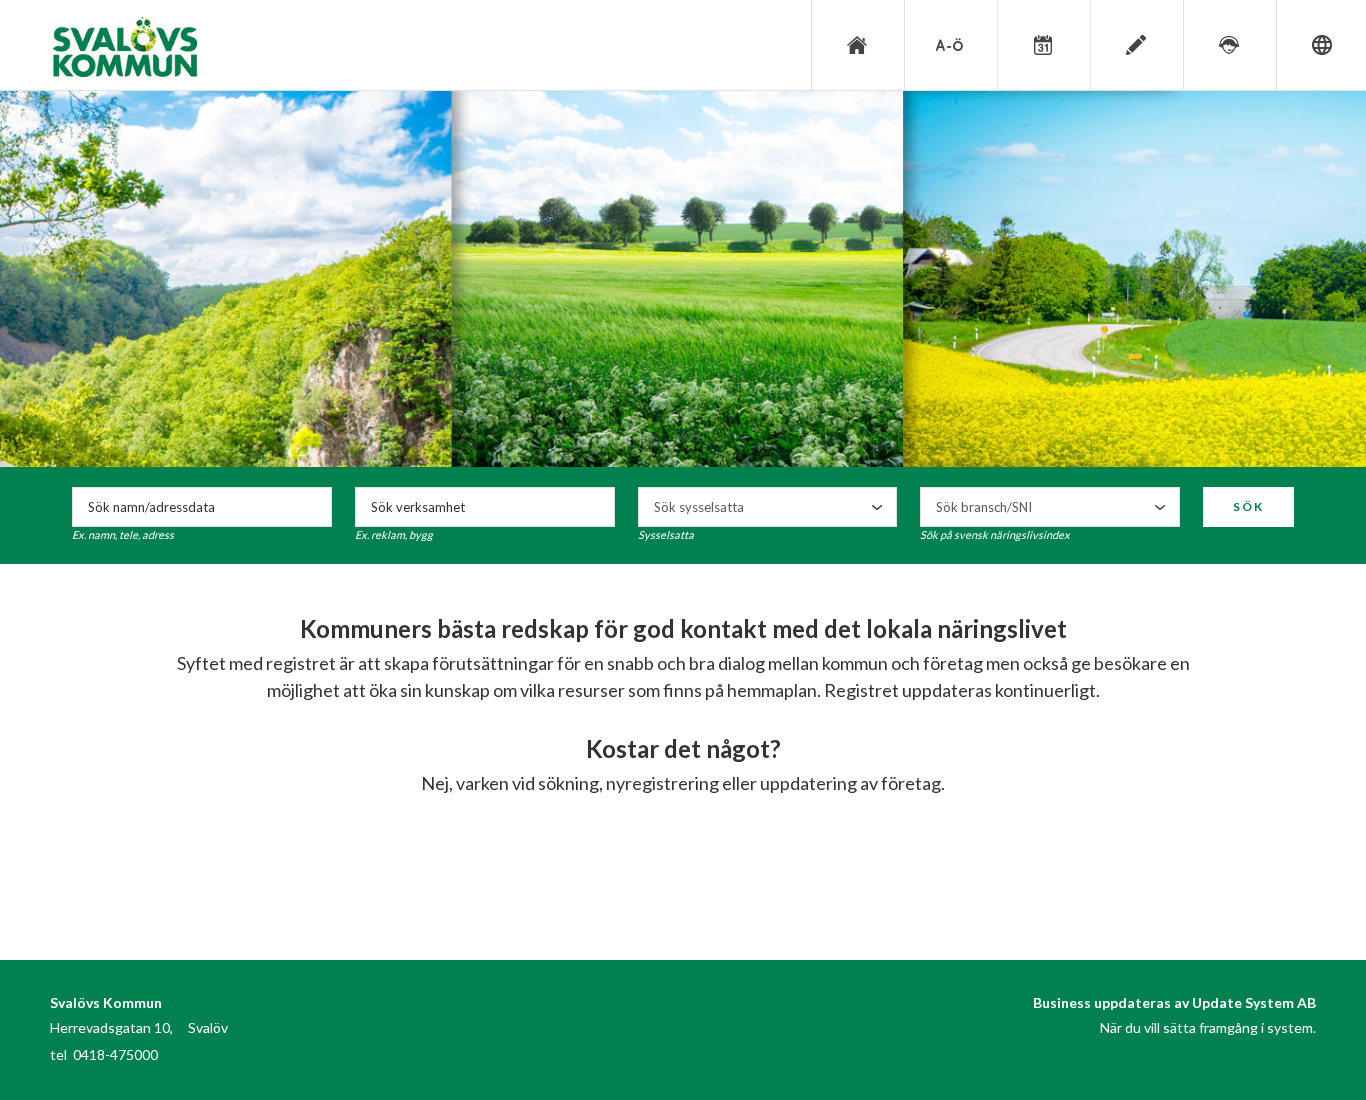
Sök (1248, 506)
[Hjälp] (1228, 45)
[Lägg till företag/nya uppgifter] (1135, 45)
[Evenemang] (1042, 45)
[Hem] (856, 45)
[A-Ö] (949, 45)
